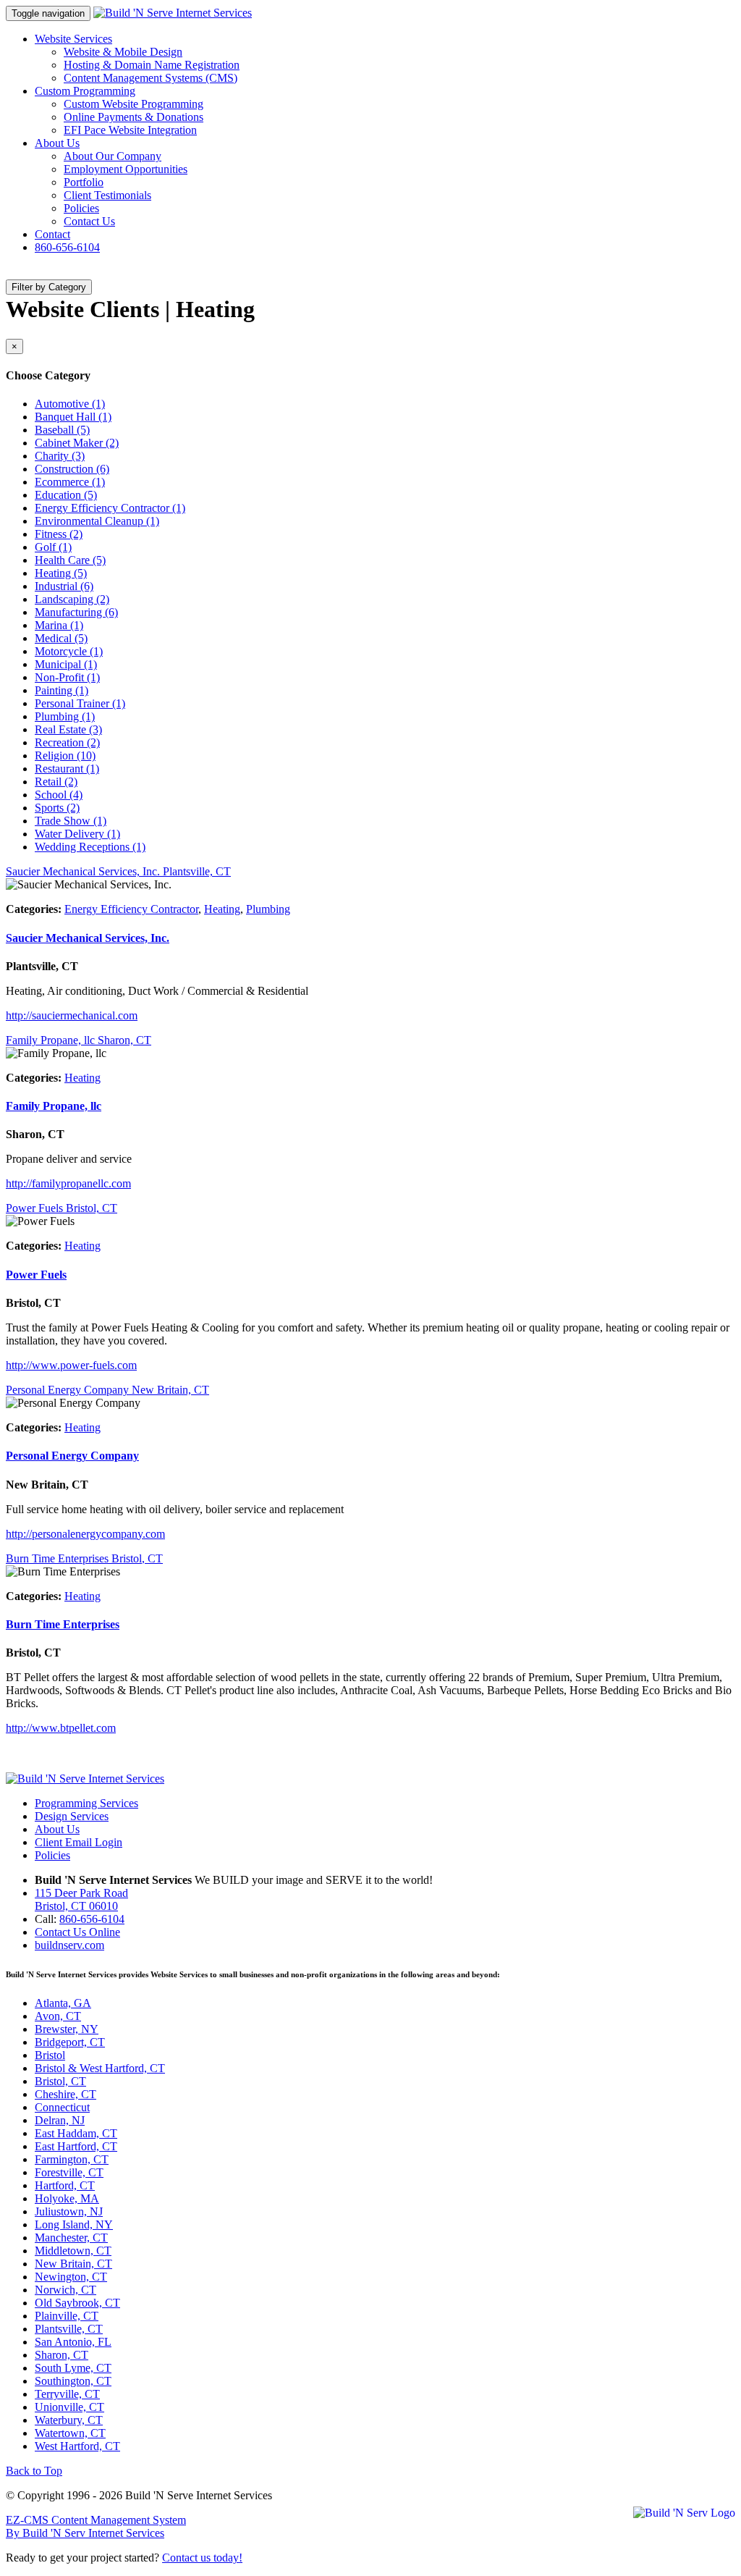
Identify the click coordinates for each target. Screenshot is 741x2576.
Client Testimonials (107, 195)
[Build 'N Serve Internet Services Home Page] (85, 1779)
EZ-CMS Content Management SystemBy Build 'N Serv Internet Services (96, 2526)
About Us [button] (57, 143)
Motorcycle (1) (69, 651)
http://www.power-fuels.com (71, 1365)
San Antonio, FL (73, 2342)
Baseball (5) (62, 430)
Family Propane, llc (54, 1106)
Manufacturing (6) (76, 612)
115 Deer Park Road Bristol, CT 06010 (81, 1899)
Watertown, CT (70, 2433)
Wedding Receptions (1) (90, 847)
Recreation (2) (67, 742)
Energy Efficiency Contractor (131, 909)
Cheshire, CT (65, 2094)
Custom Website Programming (134, 104)
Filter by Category (49, 287)
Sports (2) (57, 808)
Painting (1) (62, 690)
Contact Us (89, 221)
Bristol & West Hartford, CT (100, 2068)
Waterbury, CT (69, 2420)
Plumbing (268, 909)
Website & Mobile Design (123, 52)
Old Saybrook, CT (77, 2303)
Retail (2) (56, 782)
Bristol (50, 2055)
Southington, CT (73, 2381)
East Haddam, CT (76, 2133)
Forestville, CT (69, 2172)
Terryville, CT (67, 2394)
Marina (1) (59, 625)
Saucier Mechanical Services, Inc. (88, 938)
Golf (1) (53, 547)
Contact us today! (202, 2558)
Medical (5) (61, 638)
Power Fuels (36, 1275)
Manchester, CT (71, 2238)
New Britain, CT (73, 2264)
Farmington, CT (72, 2159)
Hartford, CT (65, 2185)
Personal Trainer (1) (80, 703)
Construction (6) (72, 469)
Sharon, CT (62, 2355)
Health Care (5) (70, 560)
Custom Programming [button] (85, 91)
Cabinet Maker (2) (77, 443)
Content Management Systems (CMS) (151, 78)
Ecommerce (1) (70, 482)
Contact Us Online (77, 1932)
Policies (81, 208)
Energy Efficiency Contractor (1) (110, 508)
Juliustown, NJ (69, 2211)
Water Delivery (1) (77, 834)
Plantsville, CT (69, 2329)
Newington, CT (71, 2277)
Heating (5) (61, 573)
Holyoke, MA (67, 2198)
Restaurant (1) (67, 769)
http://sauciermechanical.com (72, 1015)
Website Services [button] (73, 39)
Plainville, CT (67, 2316)
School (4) (59, 795)
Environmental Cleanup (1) (97, 521)
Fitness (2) (59, 534)
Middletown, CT (73, 2251)
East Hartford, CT (76, 2146)
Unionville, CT (69, 2407)
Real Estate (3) (68, 729)
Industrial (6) (64, 586)
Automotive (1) (70, 404)
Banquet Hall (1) (73, 417)
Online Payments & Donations (134, 117)
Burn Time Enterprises (63, 1624)
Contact (52, 234)
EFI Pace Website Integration (130, 130)
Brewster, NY (67, 2029)
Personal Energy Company (72, 1456)
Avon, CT (58, 2016)
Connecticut (62, 2107)
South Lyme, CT (73, 2368)
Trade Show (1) (71, 821)
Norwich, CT (65, 2290)
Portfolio (84, 182)
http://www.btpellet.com (61, 1728)
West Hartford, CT (77, 2446)
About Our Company (113, 156)
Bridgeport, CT (70, 2042)
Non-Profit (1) (67, 677)
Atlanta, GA (63, 2003)
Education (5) (66, 495)
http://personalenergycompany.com (85, 1534)
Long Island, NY (74, 2224)
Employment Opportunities (126, 169)
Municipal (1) (66, 664)
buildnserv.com (69, 1945)
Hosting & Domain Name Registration (152, 65)
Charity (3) (60, 456)
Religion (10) (65, 755)
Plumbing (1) (65, 716)
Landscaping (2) (72, 599)
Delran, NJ (60, 2120)
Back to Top (34, 2471)
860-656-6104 (67, 247)
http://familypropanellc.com (68, 1183)
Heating (222, 909)
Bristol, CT (60, 2081)
